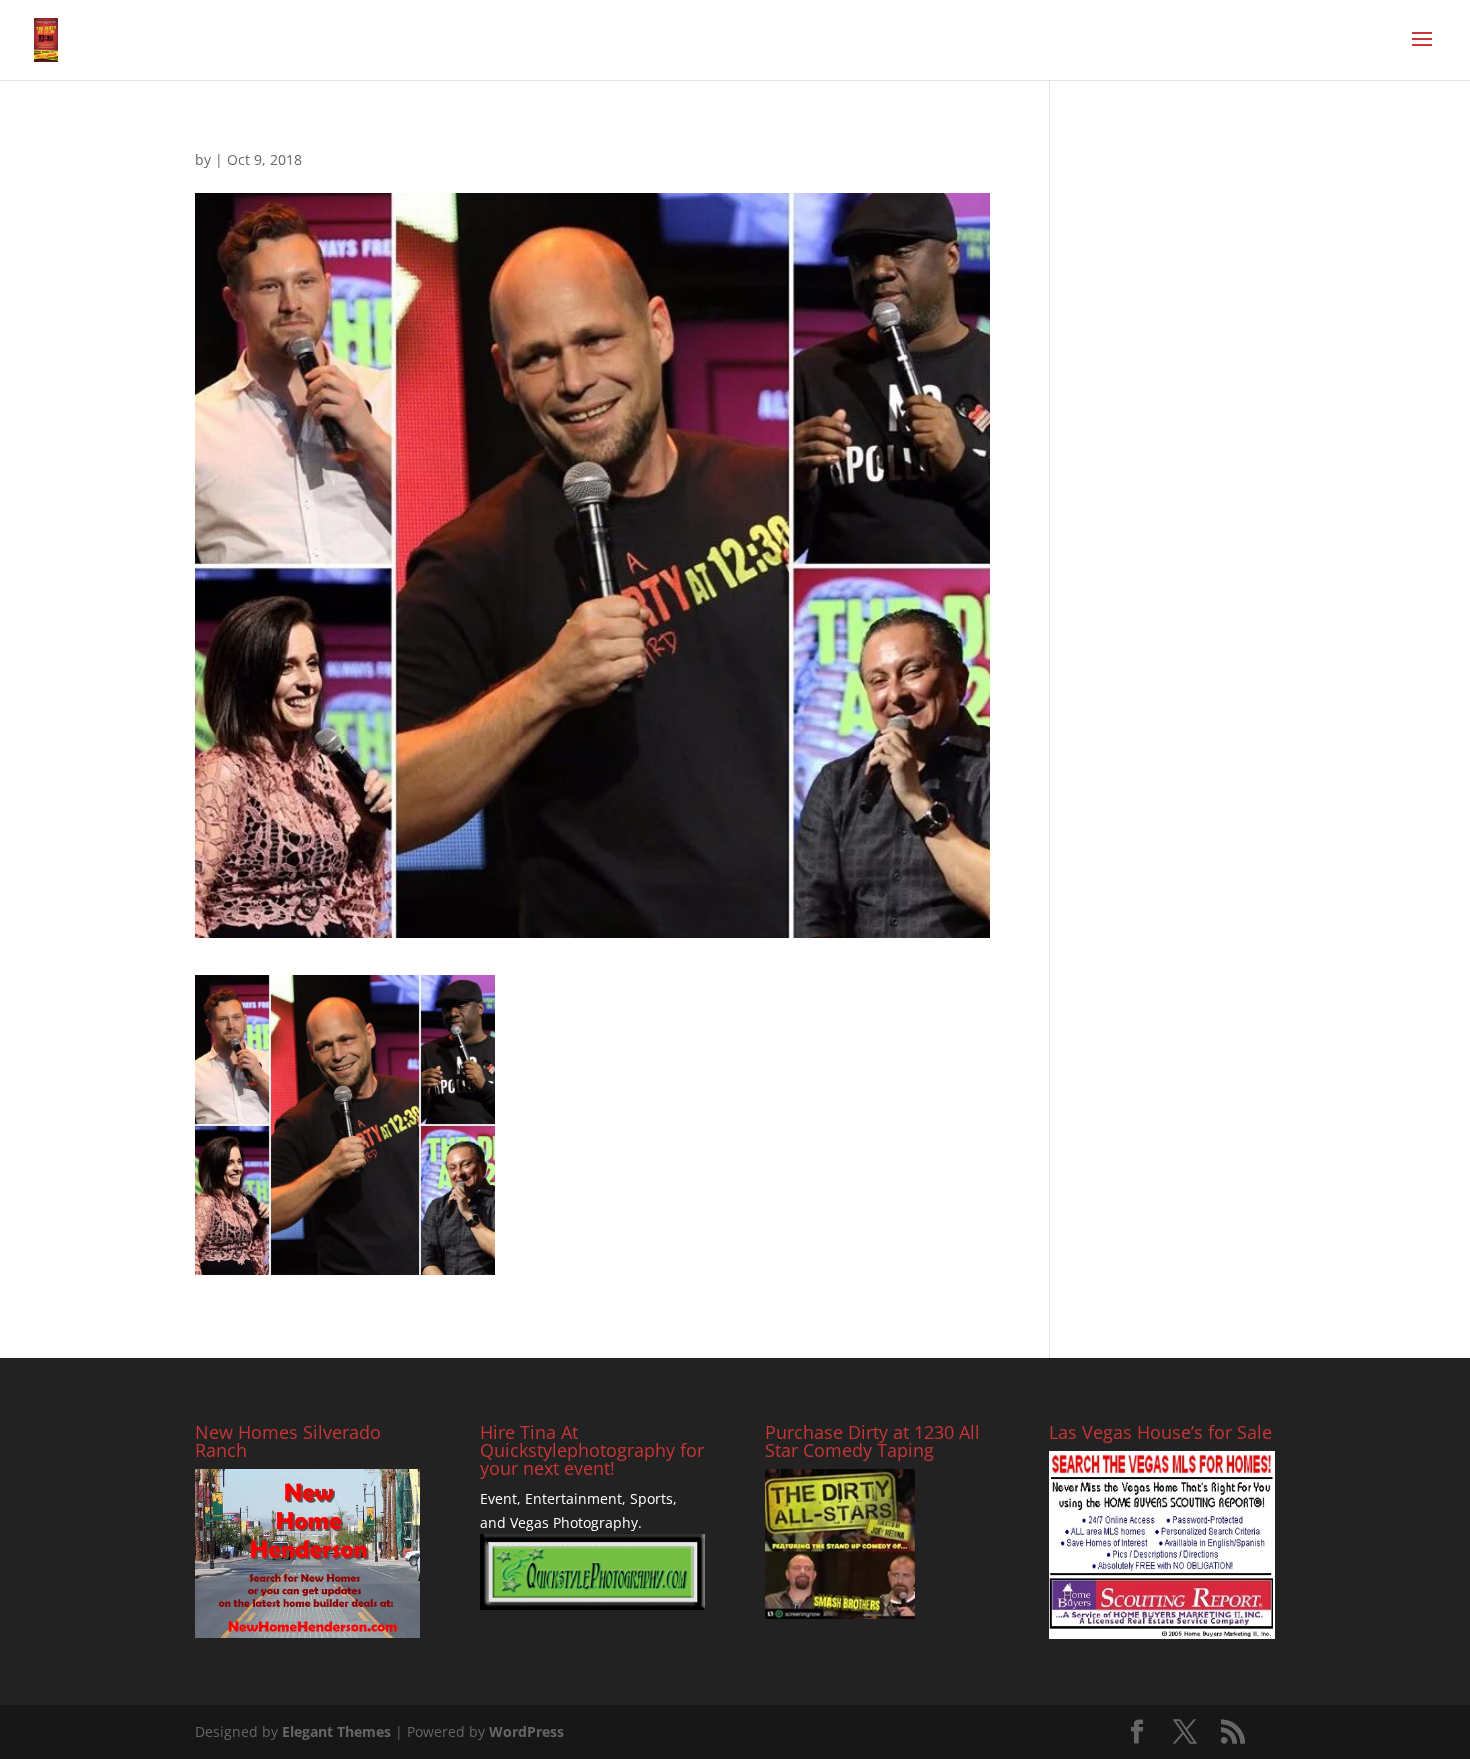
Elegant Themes (336, 1731)
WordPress (526, 1731)
